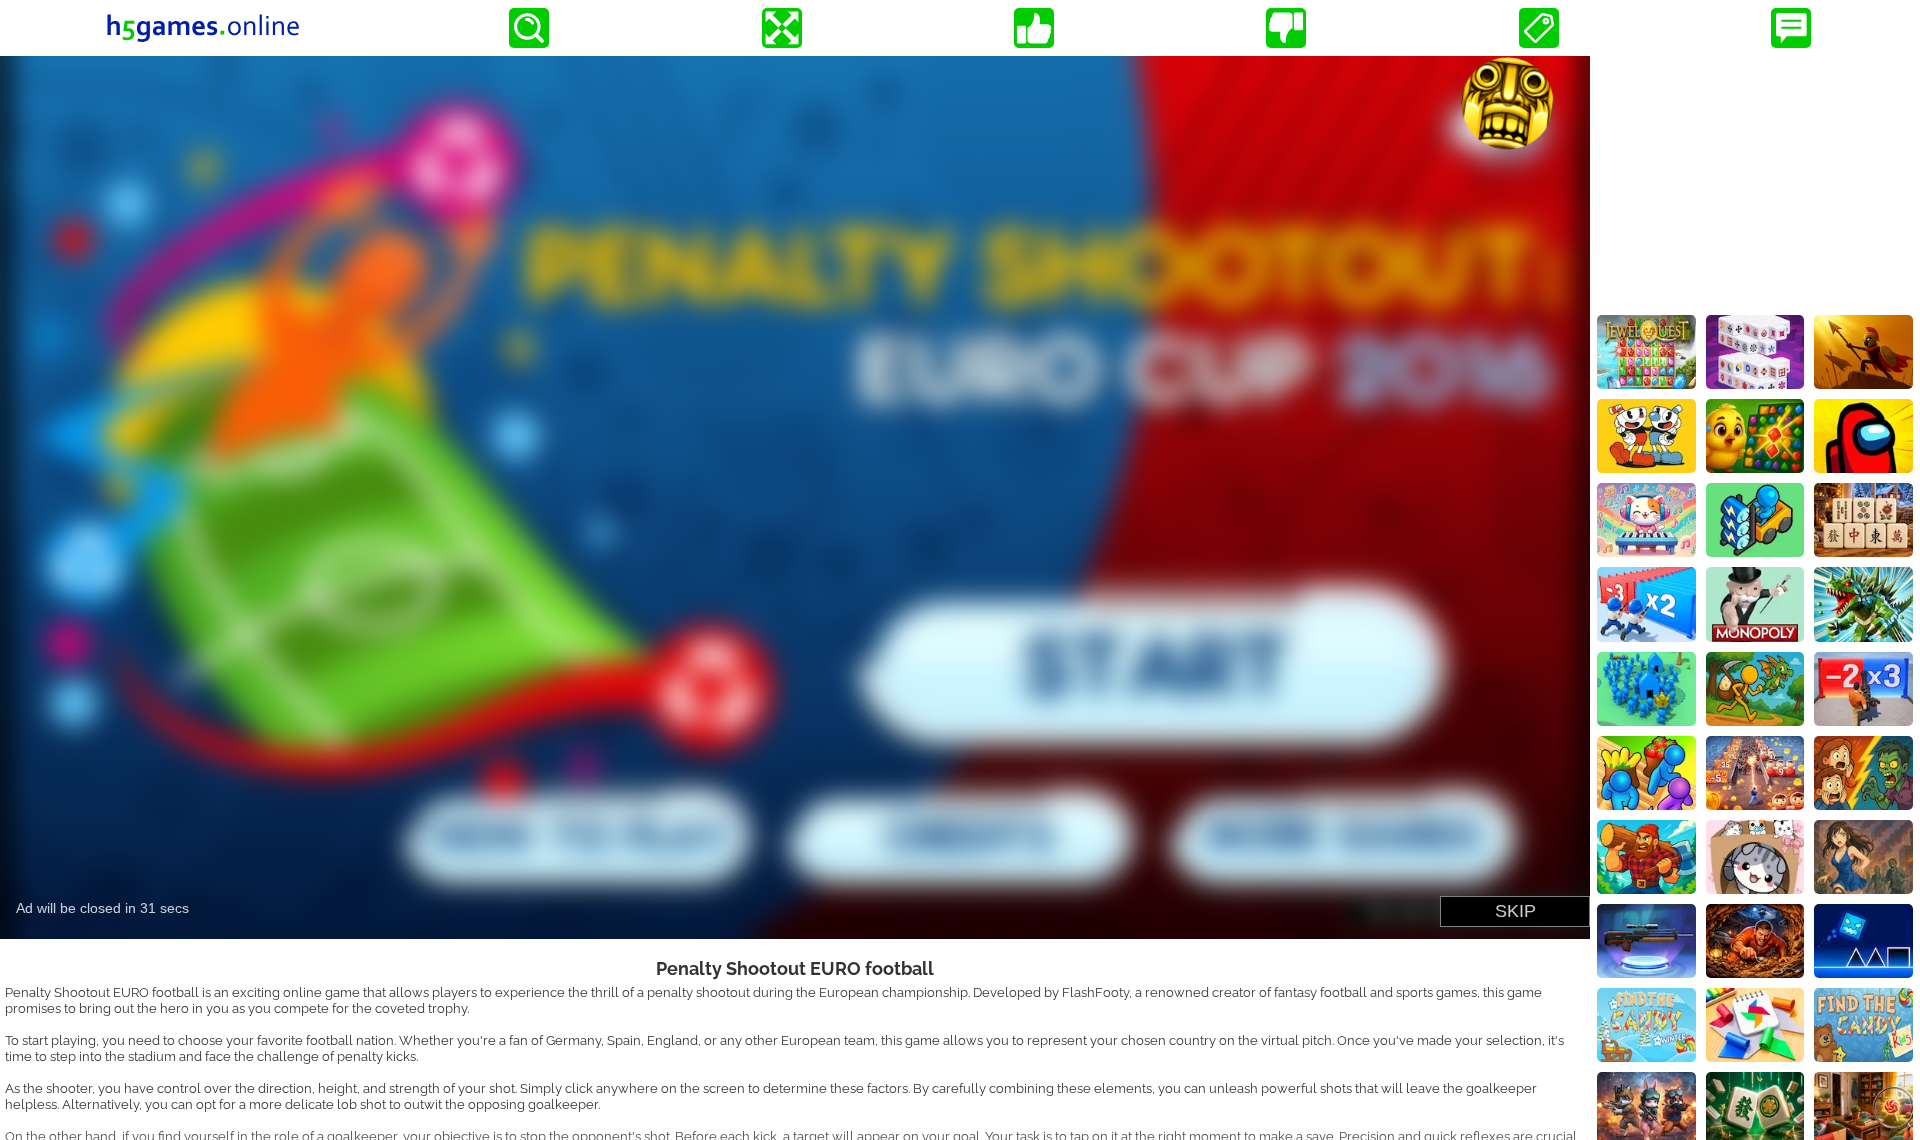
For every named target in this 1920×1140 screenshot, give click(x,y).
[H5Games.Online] (203, 28)
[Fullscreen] (782, 28)
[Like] (1034, 28)
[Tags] (1539, 28)
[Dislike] (1286, 28)
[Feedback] (1791, 28)
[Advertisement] (1755, 181)
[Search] (529, 28)
